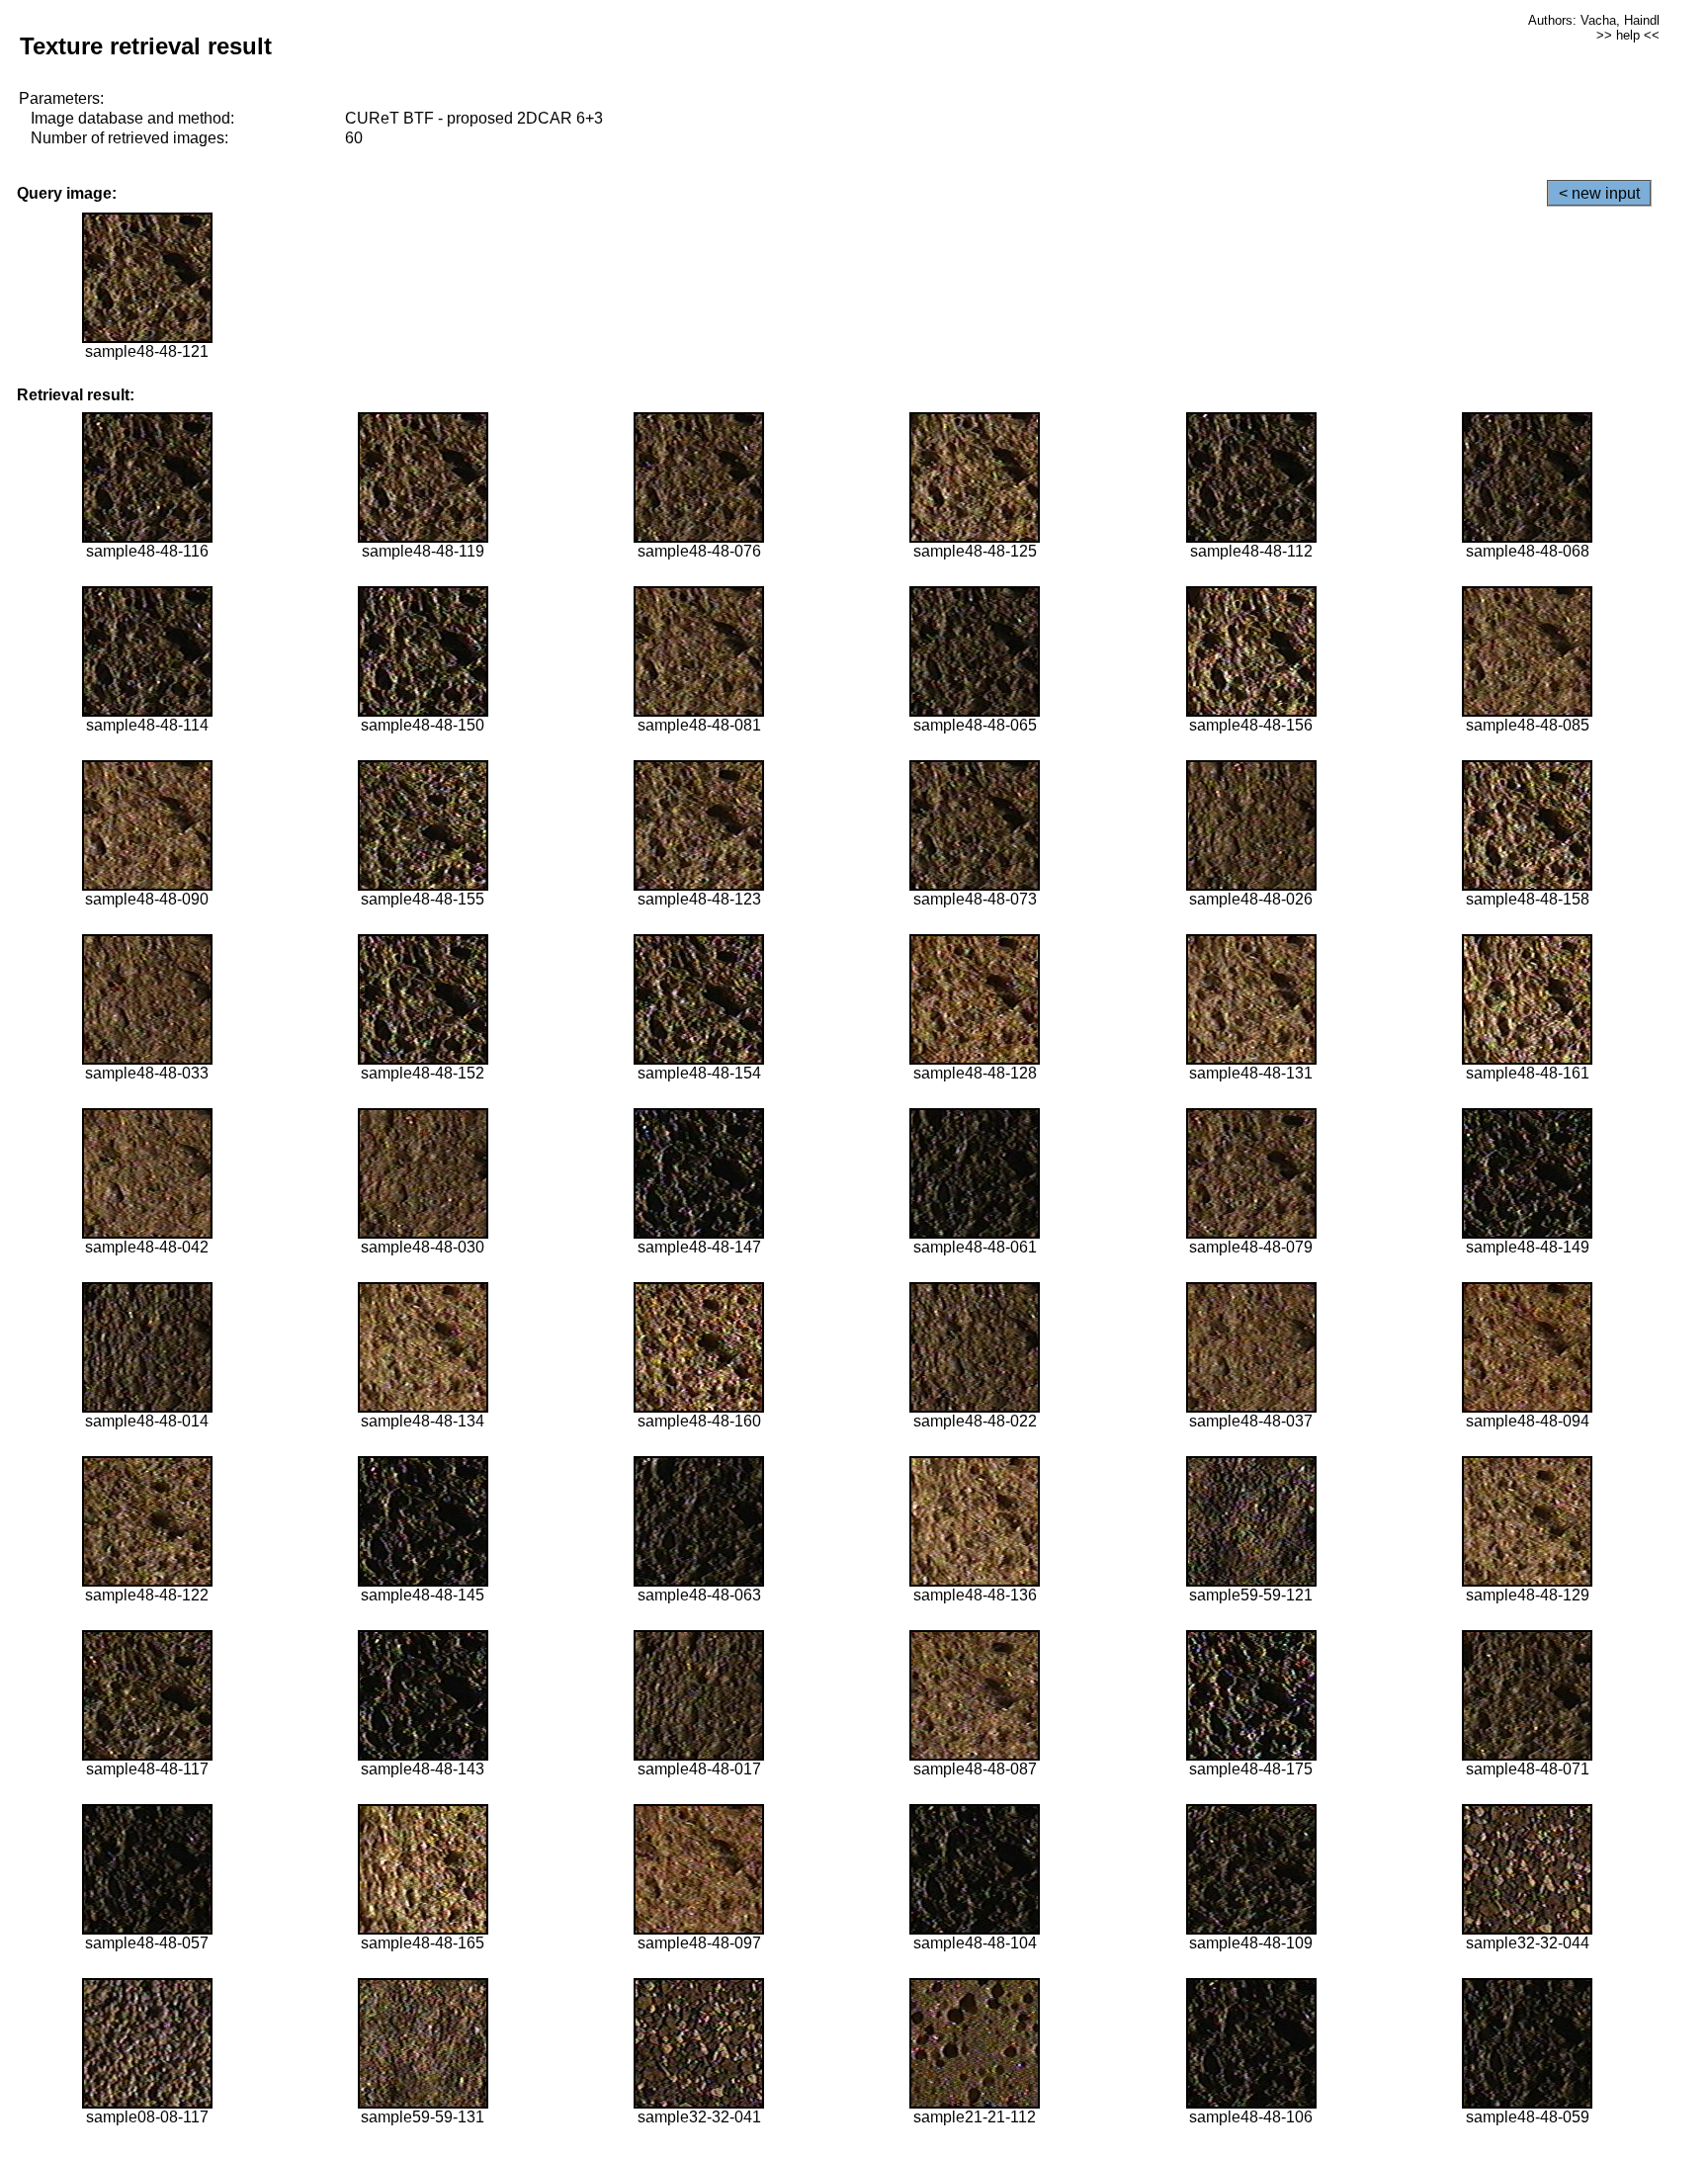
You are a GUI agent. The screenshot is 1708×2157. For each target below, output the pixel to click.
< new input (1599, 193)
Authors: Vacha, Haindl (1594, 20)
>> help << (1628, 35)
